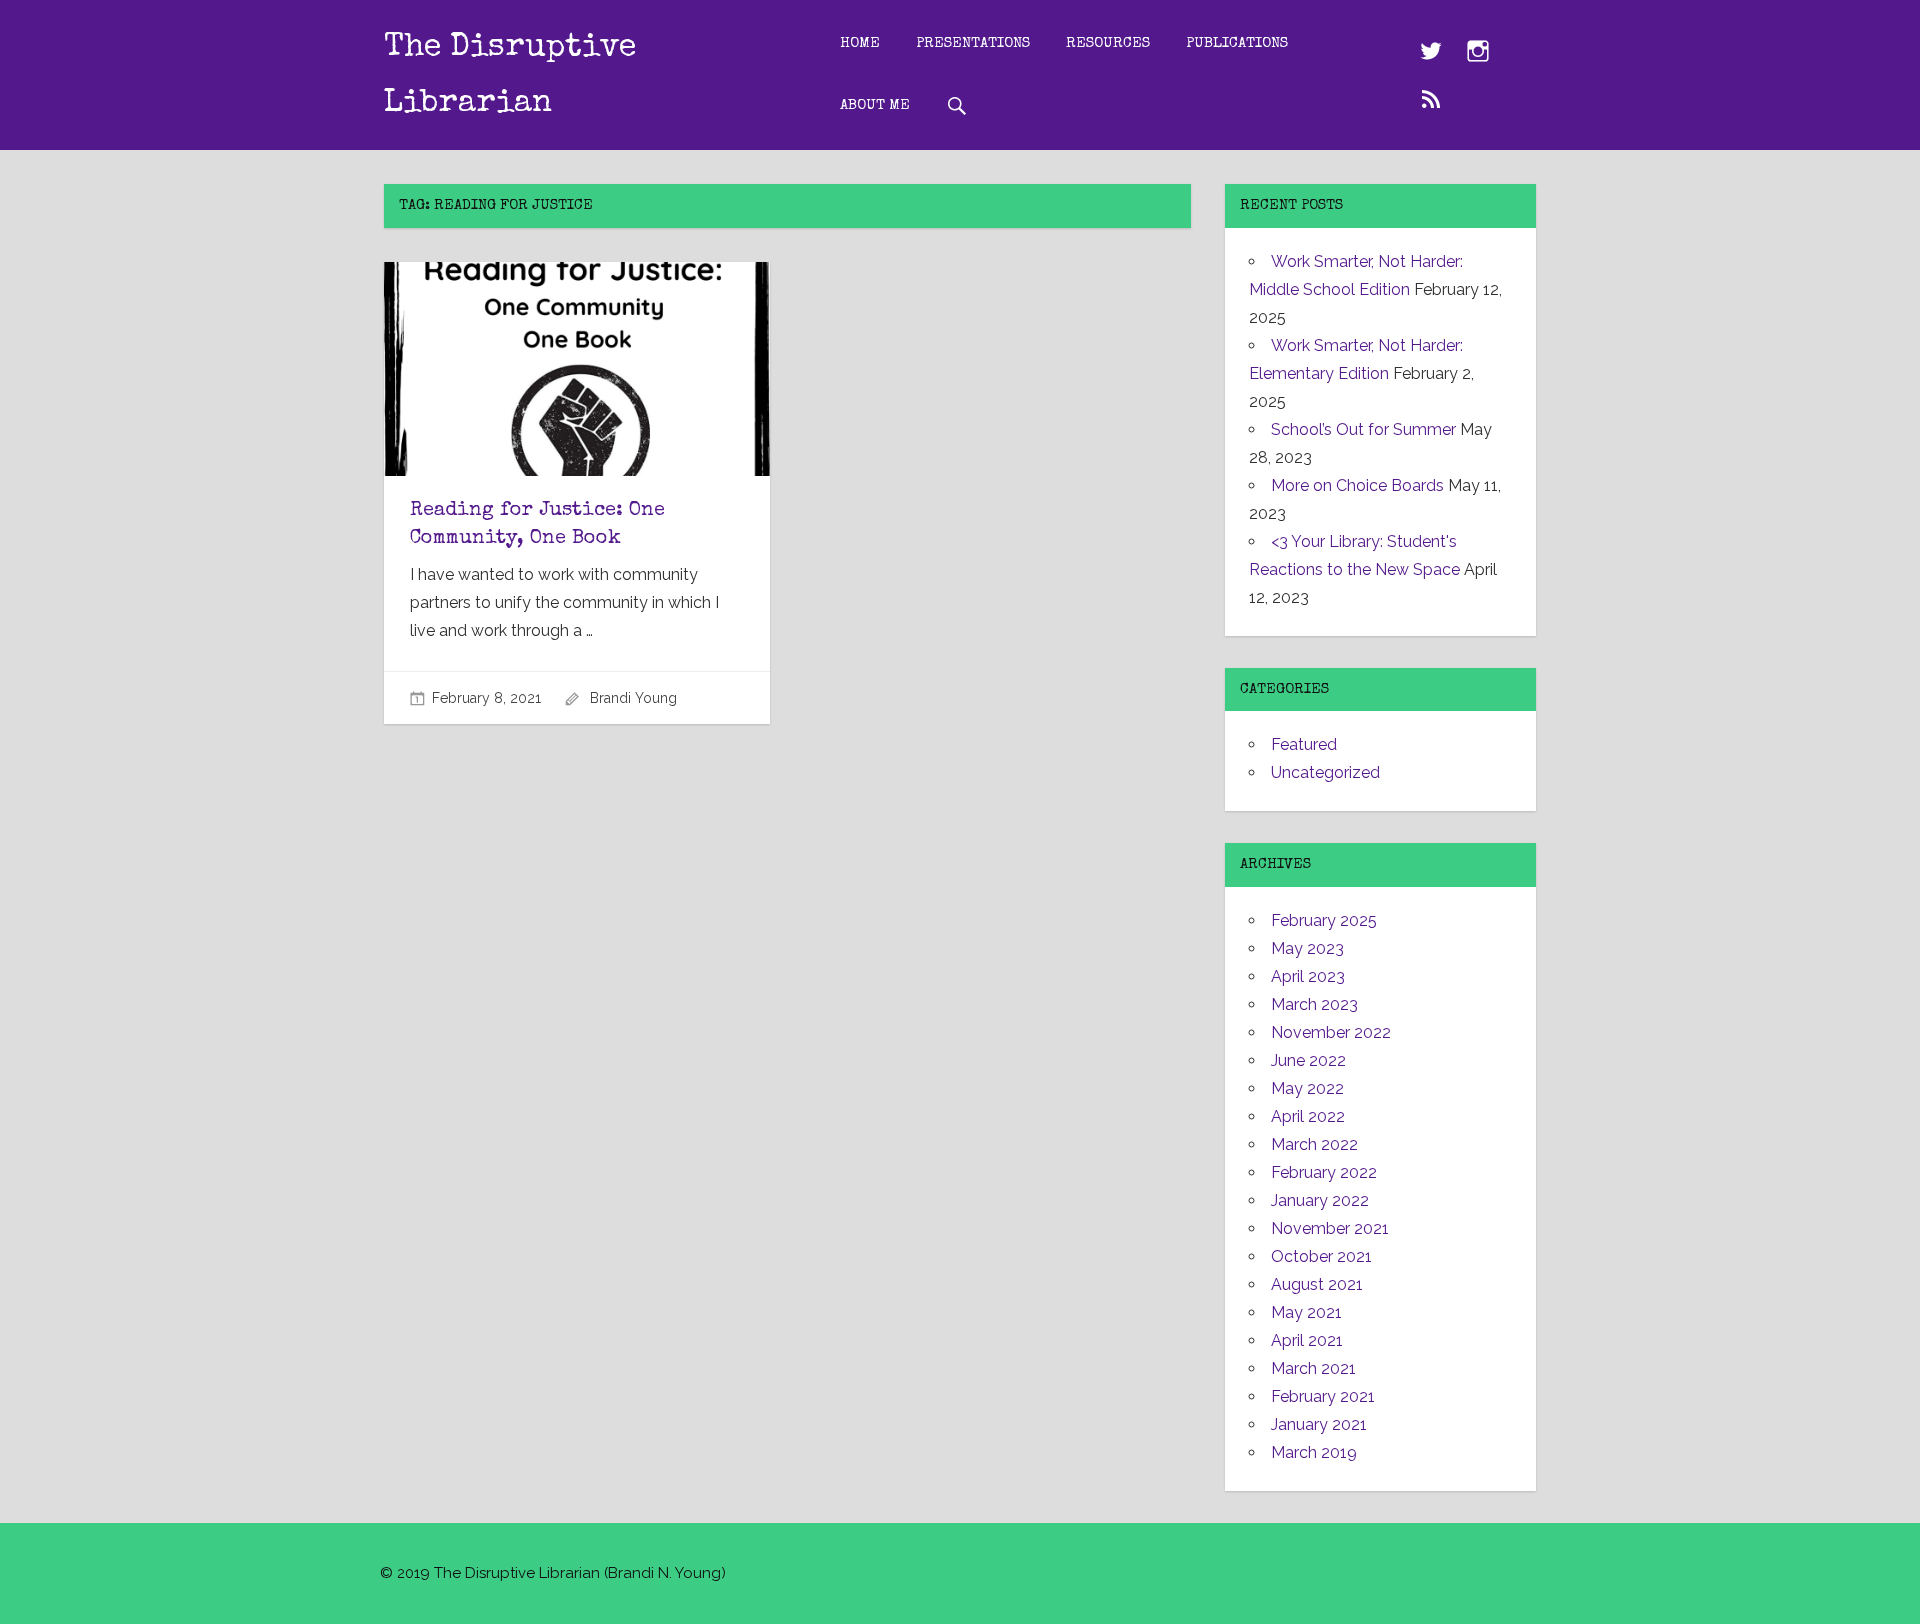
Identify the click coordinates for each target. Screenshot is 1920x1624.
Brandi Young (633, 698)
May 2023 (1307, 948)
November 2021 (1330, 1228)
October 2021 (1321, 1256)
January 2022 (1320, 1200)
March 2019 (1314, 1452)
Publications (1237, 43)
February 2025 (1324, 920)
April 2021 (1307, 1340)
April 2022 (1308, 1116)
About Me (875, 105)
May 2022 (1307, 1088)
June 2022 (1308, 1060)
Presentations (973, 43)
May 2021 (1306, 1312)
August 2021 (1317, 1284)
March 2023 (1314, 1004)
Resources (1108, 43)
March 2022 (1314, 1144)
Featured (1304, 744)
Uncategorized (1325, 772)
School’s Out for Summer (1363, 429)
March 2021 (1313, 1368)
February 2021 (1323, 1396)
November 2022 (1331, 1032)
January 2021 (1319, 1424)
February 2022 (1324, 1172)
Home (860, 43)
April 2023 (1308, 976)
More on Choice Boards (1357, 485)
